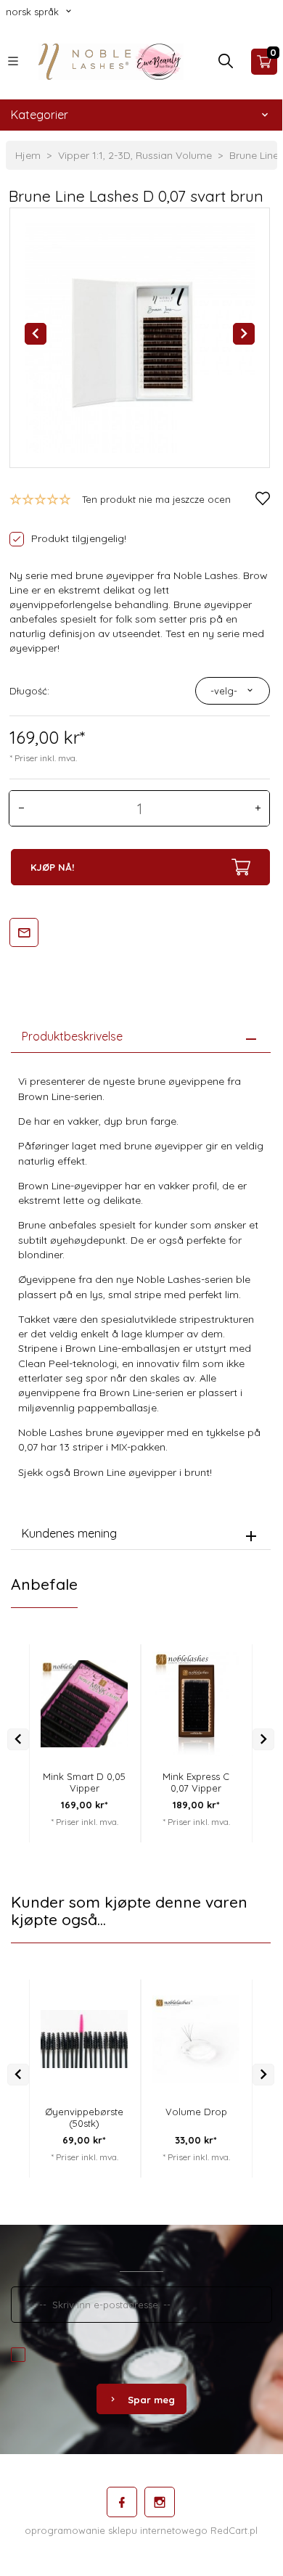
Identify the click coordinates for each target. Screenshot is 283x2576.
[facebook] (122, 2502)
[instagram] (160, 2502)
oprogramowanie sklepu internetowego (116, 2530)
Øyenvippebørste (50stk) (84, 2117)
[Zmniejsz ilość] (21, 808)
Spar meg (151, 2400)
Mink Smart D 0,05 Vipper (84, 1782)
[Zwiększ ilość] (258, 808)
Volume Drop (196, 2112)
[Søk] (226, 65)
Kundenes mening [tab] (69, 1533)
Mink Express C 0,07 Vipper (196, 1782)
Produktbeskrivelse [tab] (72, 1036)
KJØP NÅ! (52, 867)
